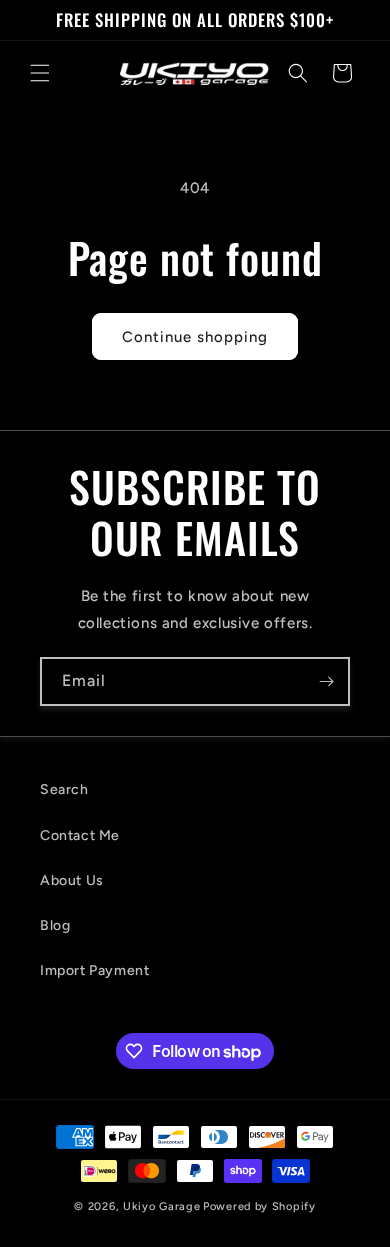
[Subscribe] (326, 681)
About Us (72, 880)
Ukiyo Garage (161, 1206)
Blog (55, 925)
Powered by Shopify (259, 1206)
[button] (40, 73)
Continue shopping (195, 337)
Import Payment (94, 970)
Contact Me (80, 835)
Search (64, 789)
